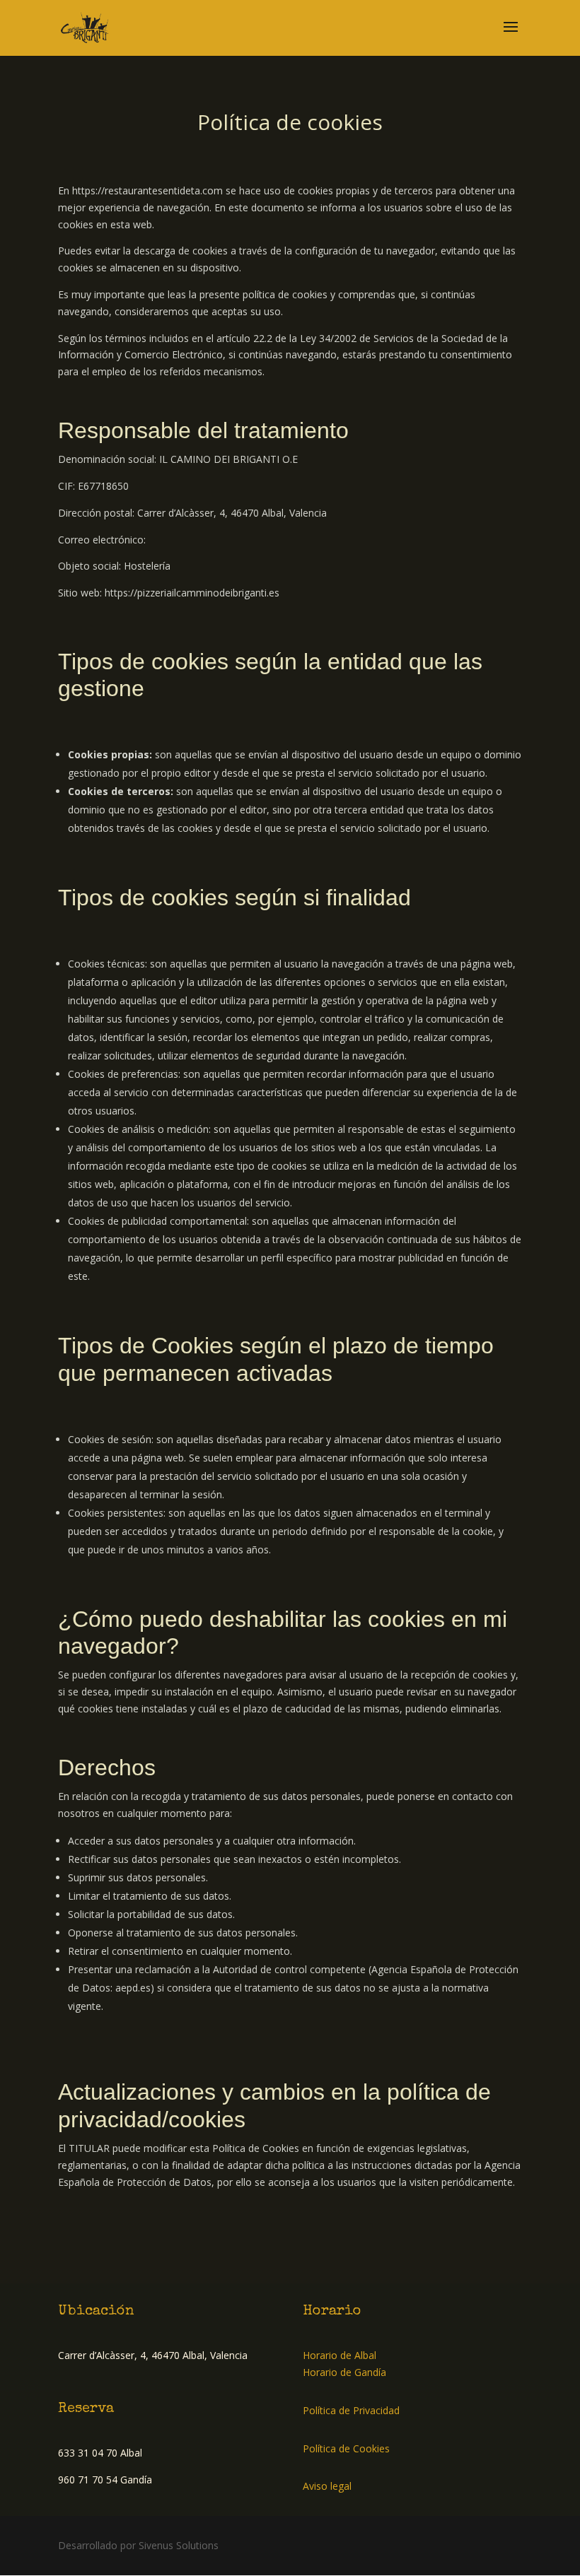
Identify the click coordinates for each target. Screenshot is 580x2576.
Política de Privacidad (351, 2410)
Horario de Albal (340, 2355)
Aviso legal (327, 2486)
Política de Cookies (346, 2448)
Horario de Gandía (344, 2372)
